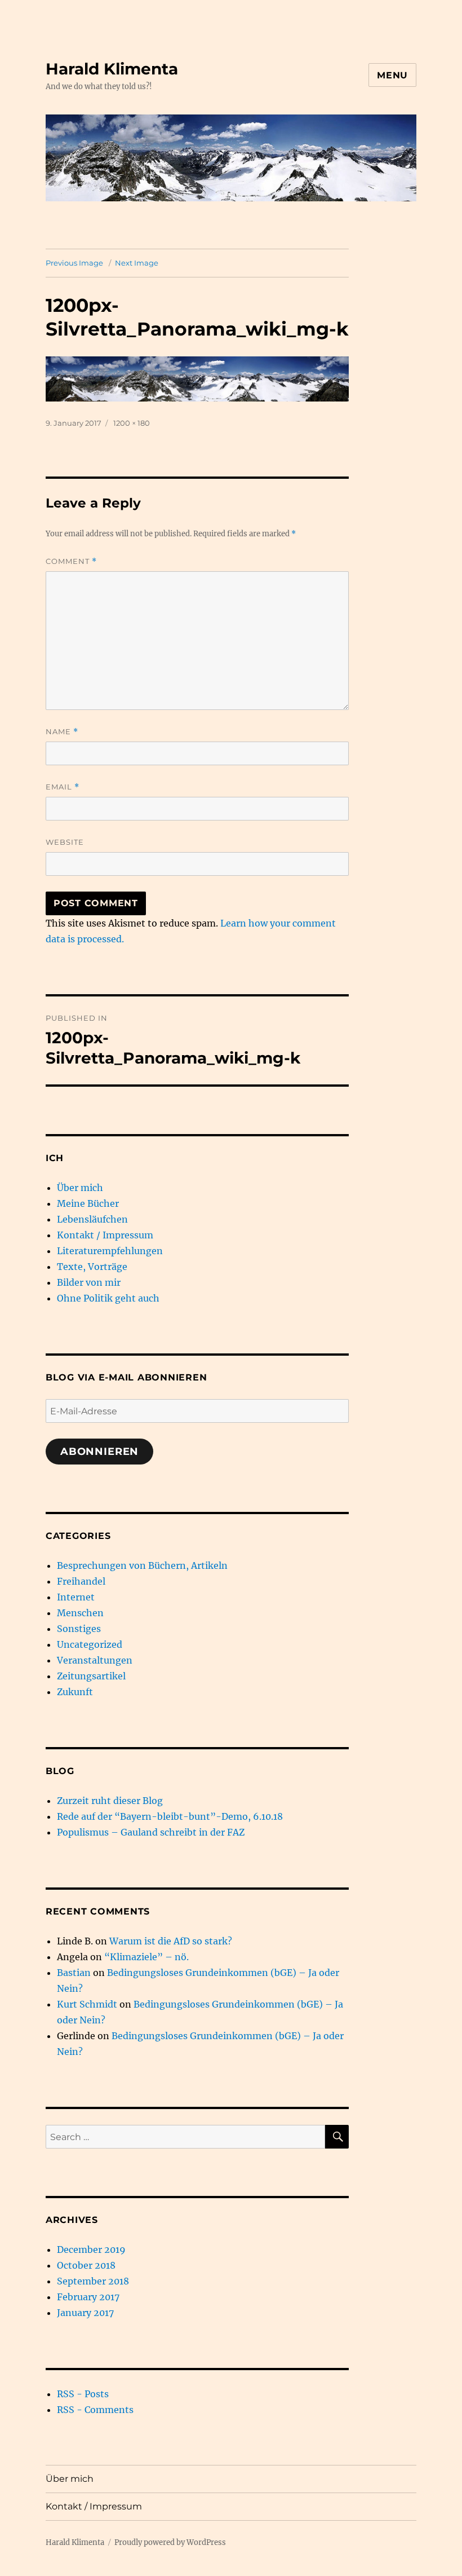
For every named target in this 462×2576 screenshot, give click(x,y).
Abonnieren (99, 1452)
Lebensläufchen (92, 1219)
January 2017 (85, 2313)
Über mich (80, 1188)
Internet (76, 1597)
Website (65, 842)
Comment (71, 561)
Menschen (80, 1613)
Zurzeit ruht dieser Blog (110, 1801)
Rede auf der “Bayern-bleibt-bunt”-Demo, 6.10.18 (170, 1816)
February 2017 (88, 2297)
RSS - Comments (95, 2410)
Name (62, 732)
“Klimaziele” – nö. (146, 1957)
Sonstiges (79, 1629)
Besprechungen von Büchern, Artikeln (142, 1565)
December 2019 (91, 2249)
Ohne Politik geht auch (108, 1298)
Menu (392, 75)
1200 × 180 (132, 423)
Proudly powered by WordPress (170, 2542)
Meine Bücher (88, 1203)
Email (63, 787)
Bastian (74, 1973)
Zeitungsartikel (91, 1676)
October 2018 (86, 2265)
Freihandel (81, 1581)
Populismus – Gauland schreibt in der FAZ (151, 1832)
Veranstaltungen (95, 1660)
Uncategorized (90, 1644)
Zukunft (75, 1692)
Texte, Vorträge (92, 1267)
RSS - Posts (83, 2394)
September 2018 (93, 2281)
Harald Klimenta (112, 69)
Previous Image (74, 263)
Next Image (137, 263)
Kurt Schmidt (87, 2004)
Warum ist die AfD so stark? (171, 1941)
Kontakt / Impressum (105, 1235)
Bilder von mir (89, 1282)
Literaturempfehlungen (110, 1251)
